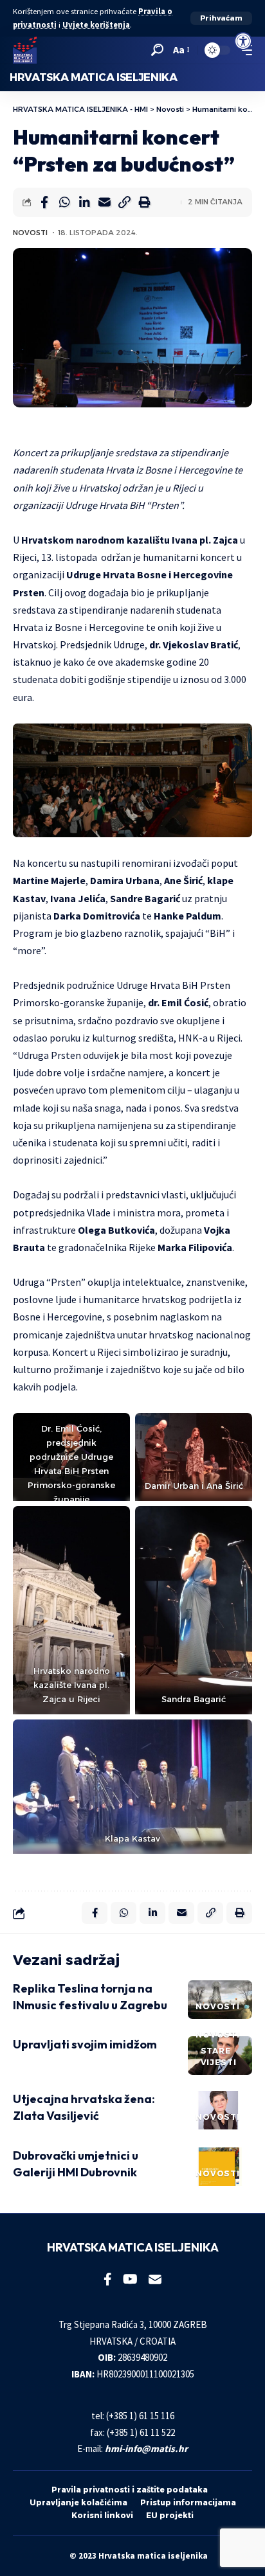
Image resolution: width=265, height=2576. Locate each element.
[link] (243, 41)
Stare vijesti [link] (219, 2056)
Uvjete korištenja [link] (96, 25)
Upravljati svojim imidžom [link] (85, 2044)
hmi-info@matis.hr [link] (146, 2448)
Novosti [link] (30, 233)
